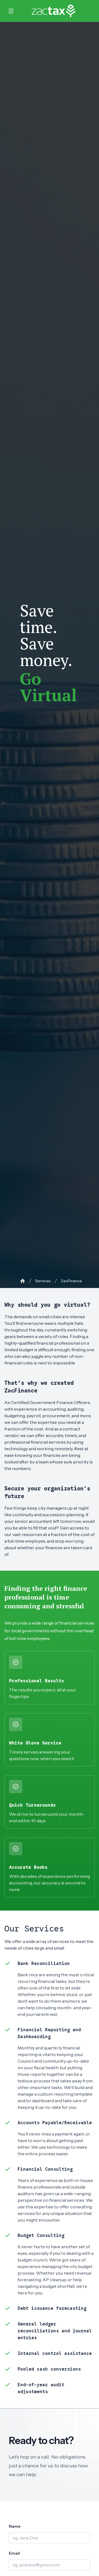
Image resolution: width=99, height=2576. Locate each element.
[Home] (23, 1281)
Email (14, 2553)
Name (15, 2526)
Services (43, 1281)
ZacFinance (71, 1281)
